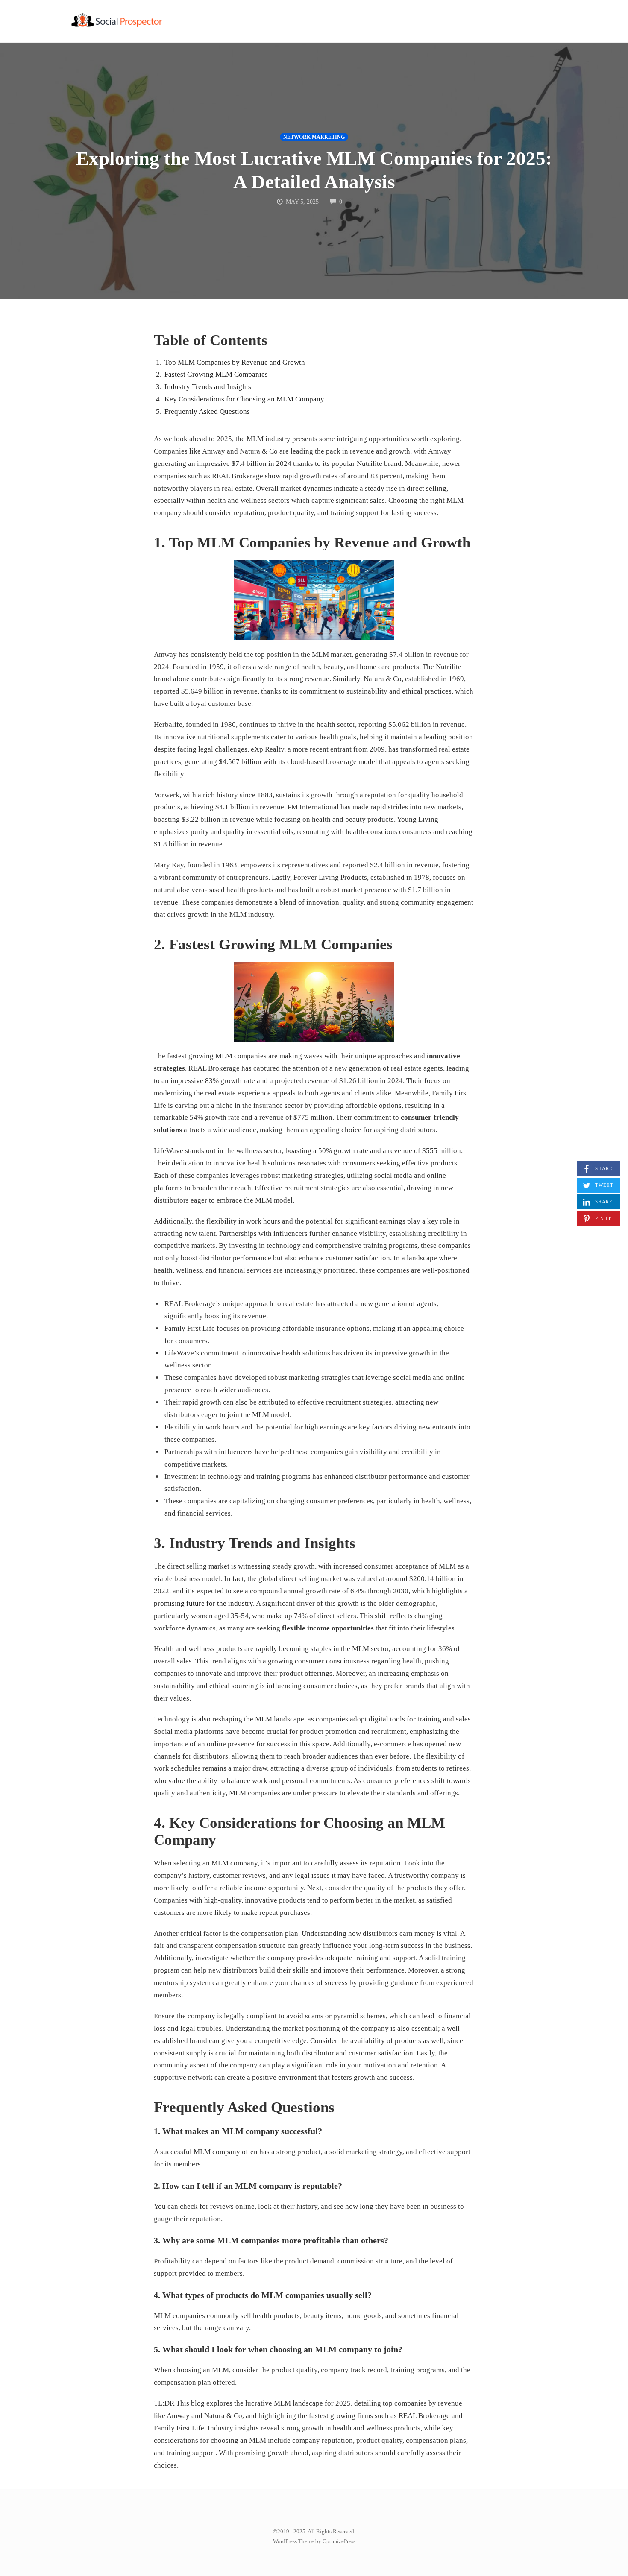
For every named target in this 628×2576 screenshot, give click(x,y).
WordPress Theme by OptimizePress (314, 2541)
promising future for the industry (203, 1603)
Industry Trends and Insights (208, 387)
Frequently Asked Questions (207, 411)
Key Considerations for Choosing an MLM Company (244, 399)
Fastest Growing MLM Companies (216, 374)
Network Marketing (314, 137)
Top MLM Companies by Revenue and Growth (235, 362)
